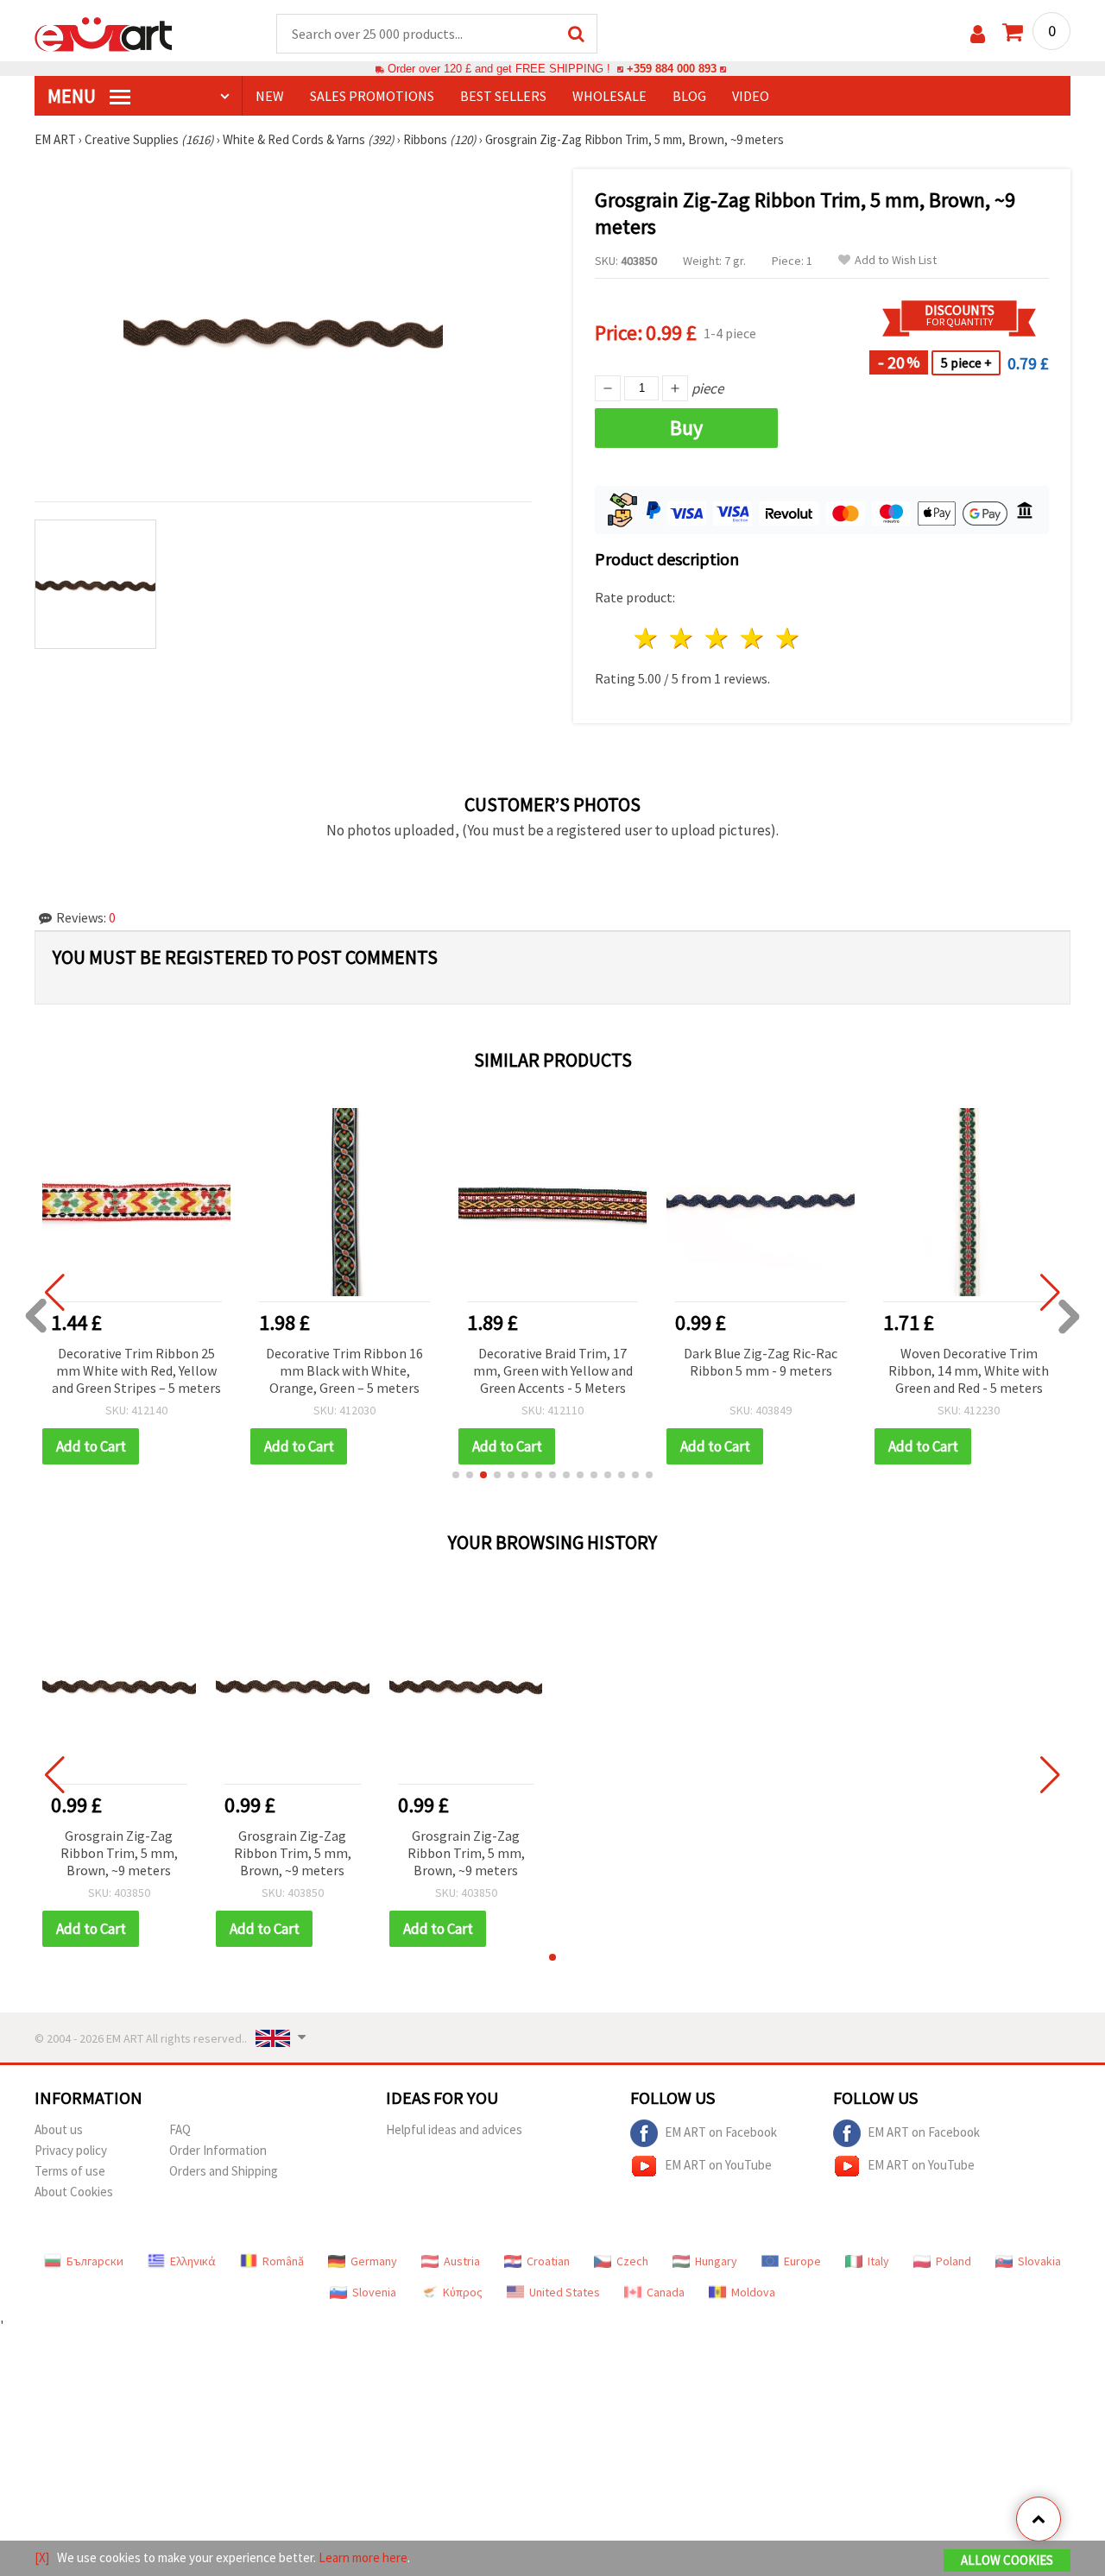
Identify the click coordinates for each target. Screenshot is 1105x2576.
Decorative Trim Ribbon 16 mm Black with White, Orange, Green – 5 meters (344, 1370)
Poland (953, 2261)
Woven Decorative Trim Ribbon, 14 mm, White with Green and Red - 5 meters (969, 1370)
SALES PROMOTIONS (372, 96)
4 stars (752, 638)
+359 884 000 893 (672, 69)
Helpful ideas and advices (454, 2129)
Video (751, 96)
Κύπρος (463, 2292)
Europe (802, 2261)
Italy (878, 2261)
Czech (632, 2261)
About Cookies (74, 2192)
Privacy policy (71, 2150)
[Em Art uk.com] (104, 33)
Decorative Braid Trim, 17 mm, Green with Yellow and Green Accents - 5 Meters (553, 1370)
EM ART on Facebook (721, 2132)
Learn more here (363, 2557)
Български (95, 2261)
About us (59, 2129)
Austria (462, 2261)
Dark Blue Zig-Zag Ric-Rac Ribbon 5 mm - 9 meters (761, 1362)
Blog (689, 96)
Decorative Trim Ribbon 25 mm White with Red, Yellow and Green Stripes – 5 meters (136, 1370)
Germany (374, 2261)
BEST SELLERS (503, 96)
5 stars (788, 638)
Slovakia (1039, 2261)
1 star (647, 638)
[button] (456, 1475)
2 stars (682, 638)
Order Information (218, 2150)
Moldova (753, 2292)
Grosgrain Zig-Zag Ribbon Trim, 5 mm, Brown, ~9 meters (119, 1853)
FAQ (180, 2129)
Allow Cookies (1007, 2560)
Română (283, 2261)
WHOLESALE (609, 96)
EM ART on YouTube (718, 2165)
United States (565, 2292)
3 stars (718, 638)
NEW (270, 96)
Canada (666, 2292)
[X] (42, 2557)
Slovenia (374, 2292)
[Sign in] (978, 34)
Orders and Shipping (224, 2171)
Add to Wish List (896, 260)
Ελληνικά (193, 2261)
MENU (73, 96)
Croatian (548, 2261)
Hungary (716, 2261)
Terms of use (70, 2171)
